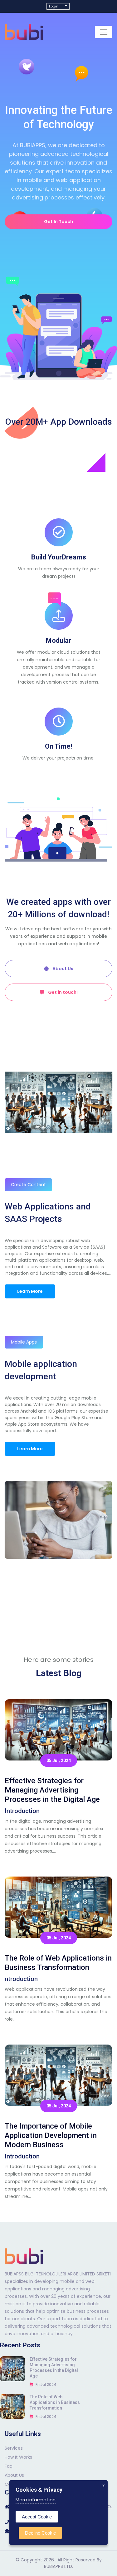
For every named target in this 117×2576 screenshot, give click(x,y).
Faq (9, 2466)
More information (36, 2500)
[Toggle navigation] (104, 32)
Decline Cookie (40, 2533)
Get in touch (58, 222)
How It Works (18, 2457)
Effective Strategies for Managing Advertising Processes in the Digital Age (52, 1790)
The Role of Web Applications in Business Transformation (55, 2402)
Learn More (30, 1291)
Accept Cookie (37, 2517)
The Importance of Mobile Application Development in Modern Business (51, 2135)
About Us (63, 969)
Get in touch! (63, 992)
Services (14, 2448)
